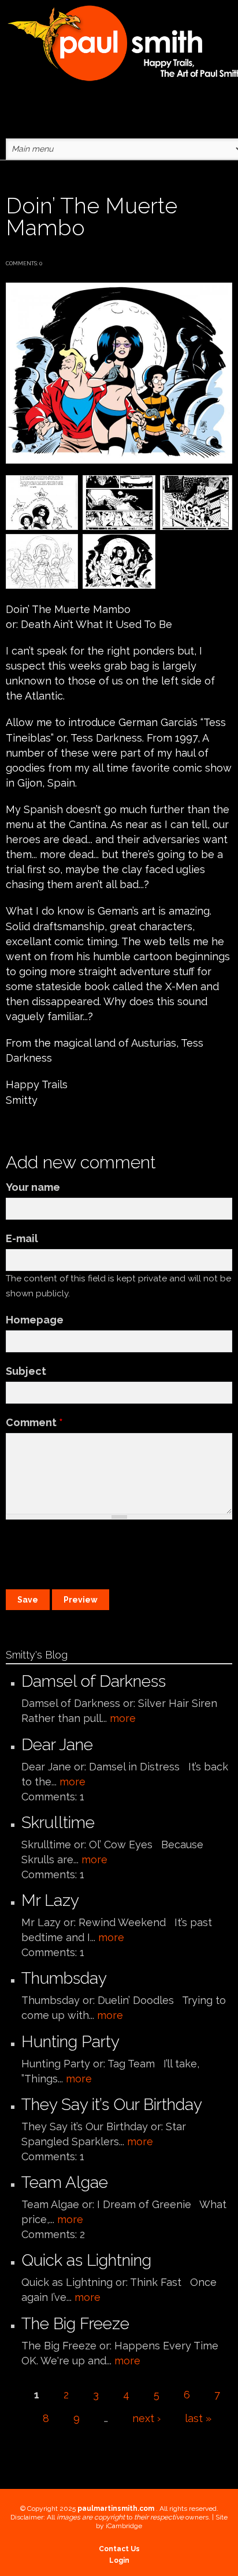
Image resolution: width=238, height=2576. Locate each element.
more (123, 1718)
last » (198, 2418)
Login (119, 2560)
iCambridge (124, 2526)
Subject (26, 1371)
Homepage (35, 1320)
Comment (34, 1422)
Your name (33, 1187)
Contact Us (119, 2549)
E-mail (22, 1238)
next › (146, 2418)
